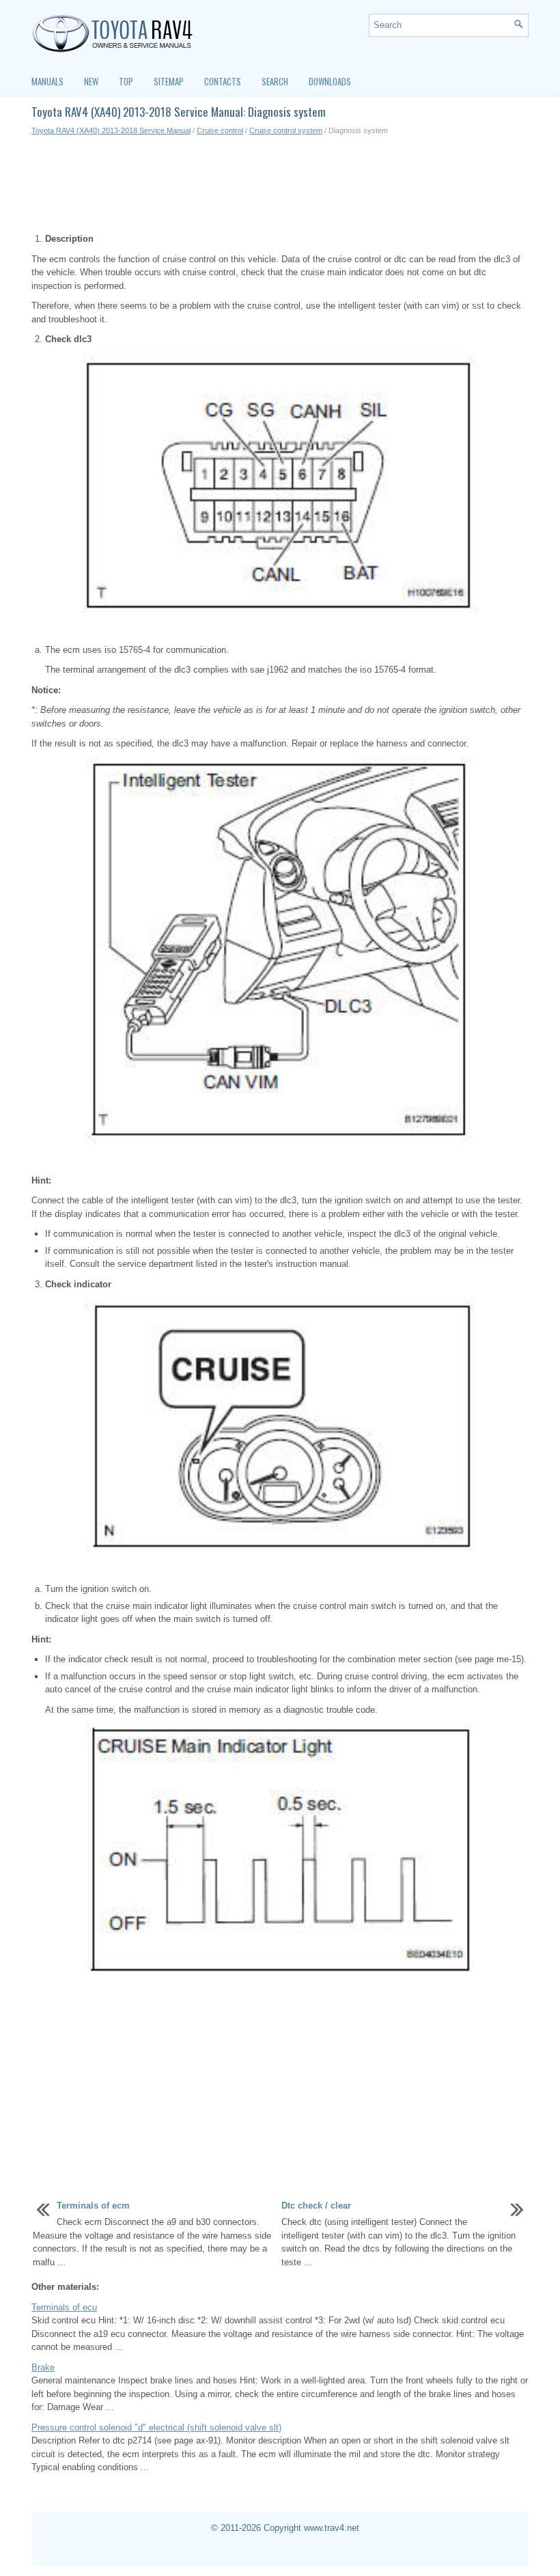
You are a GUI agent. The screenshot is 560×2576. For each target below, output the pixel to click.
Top (126, 81)
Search (275, 81)
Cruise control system (286, 130)
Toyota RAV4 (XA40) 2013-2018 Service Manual (111, 130)
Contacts (223, 81)
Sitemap (169, 81)
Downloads (330, 81)
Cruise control (220, 130)
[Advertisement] (280, 184)
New (91, 81)
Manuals (47, 81)
